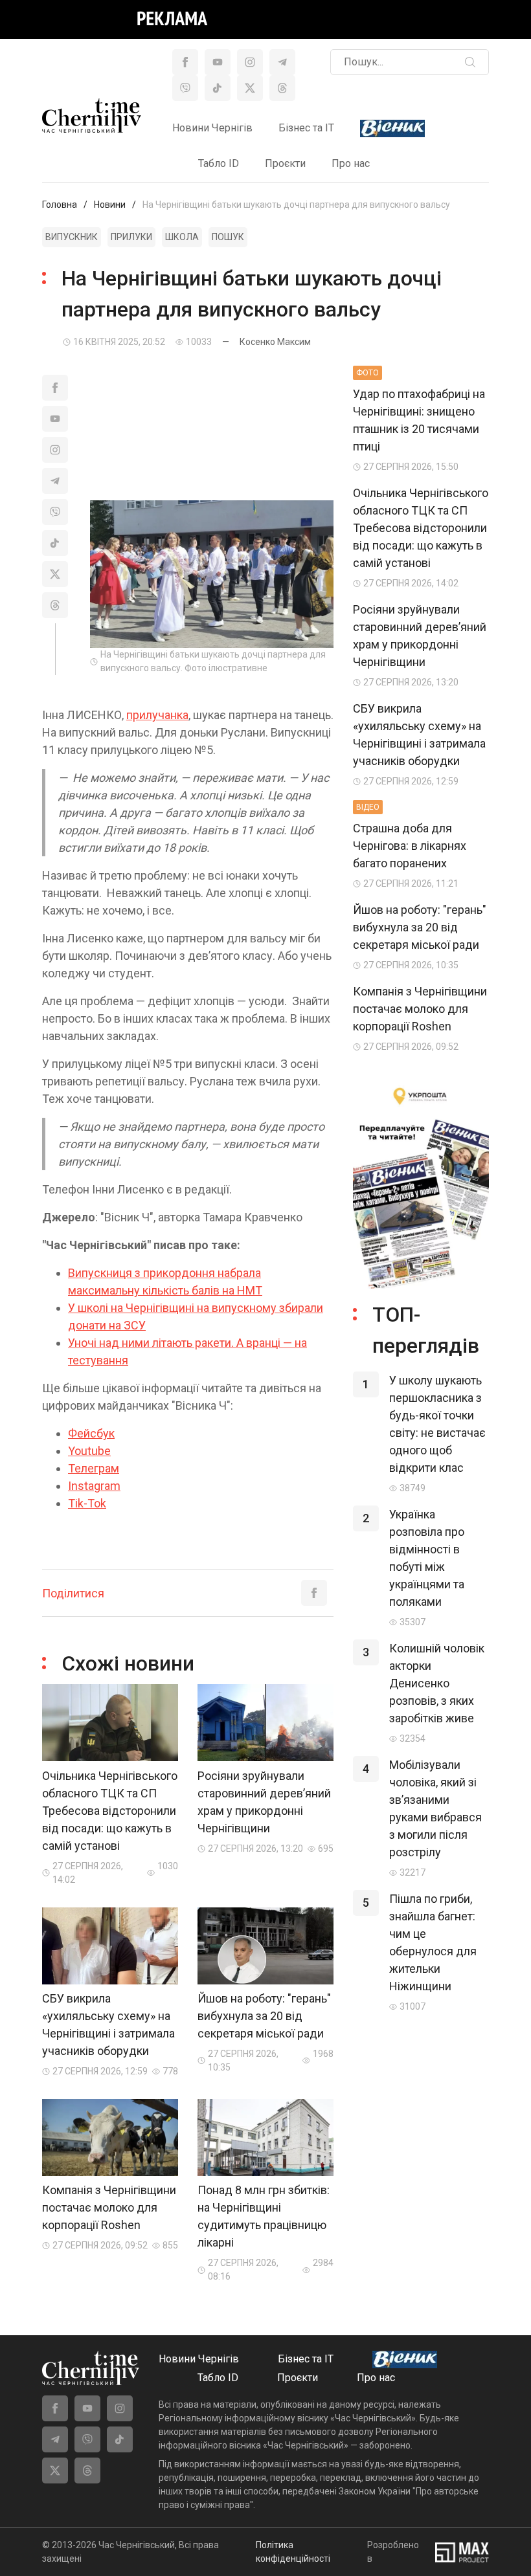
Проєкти (285, 163)
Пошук (228, 237)
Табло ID (219, 163)
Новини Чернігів (212, 128)
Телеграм (94, 1468)
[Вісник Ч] (392, 129)
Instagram (94, 1486)
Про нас (351, 163)
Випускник (72, 237)
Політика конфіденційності (293, 2552)
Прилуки (131, 237)
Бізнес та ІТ (306, 128)
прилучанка (157, 715)
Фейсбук (91, 1433)
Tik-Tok (87, 1503)
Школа (182, 237)
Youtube (89, 1451)
